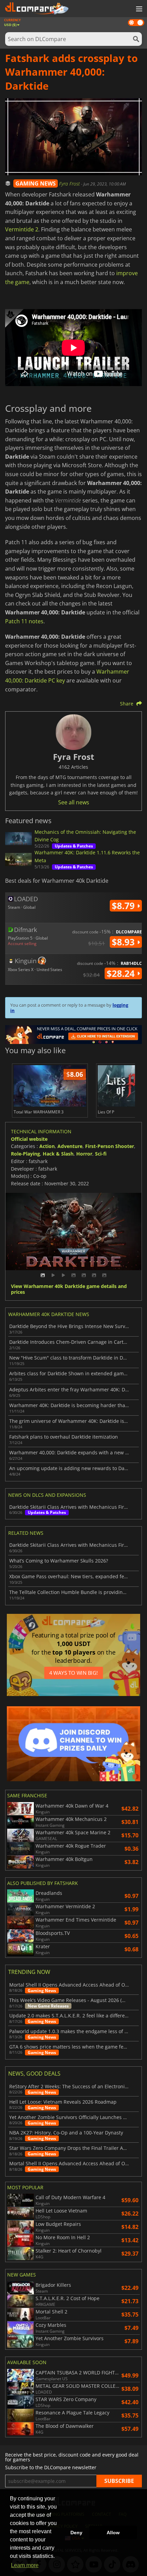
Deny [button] (76, 2533)
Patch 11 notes (24, 621)
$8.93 (124, 942)
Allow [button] (113, 2533)
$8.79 (124, 906)
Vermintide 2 (22, 229)
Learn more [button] (25, 2565)
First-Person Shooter (110, 1146)
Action (47, 1146)
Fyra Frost (70, 184)
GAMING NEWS (36, 183)
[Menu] (138, 9)
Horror (84, 1154)
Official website (29, 1139)
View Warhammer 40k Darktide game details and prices (69, 1289)
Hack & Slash (58, 1154)
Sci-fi (101, 1154)
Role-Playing (25, 1154)
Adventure (70, 1146)
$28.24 (122, 973)
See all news (74, 802)
